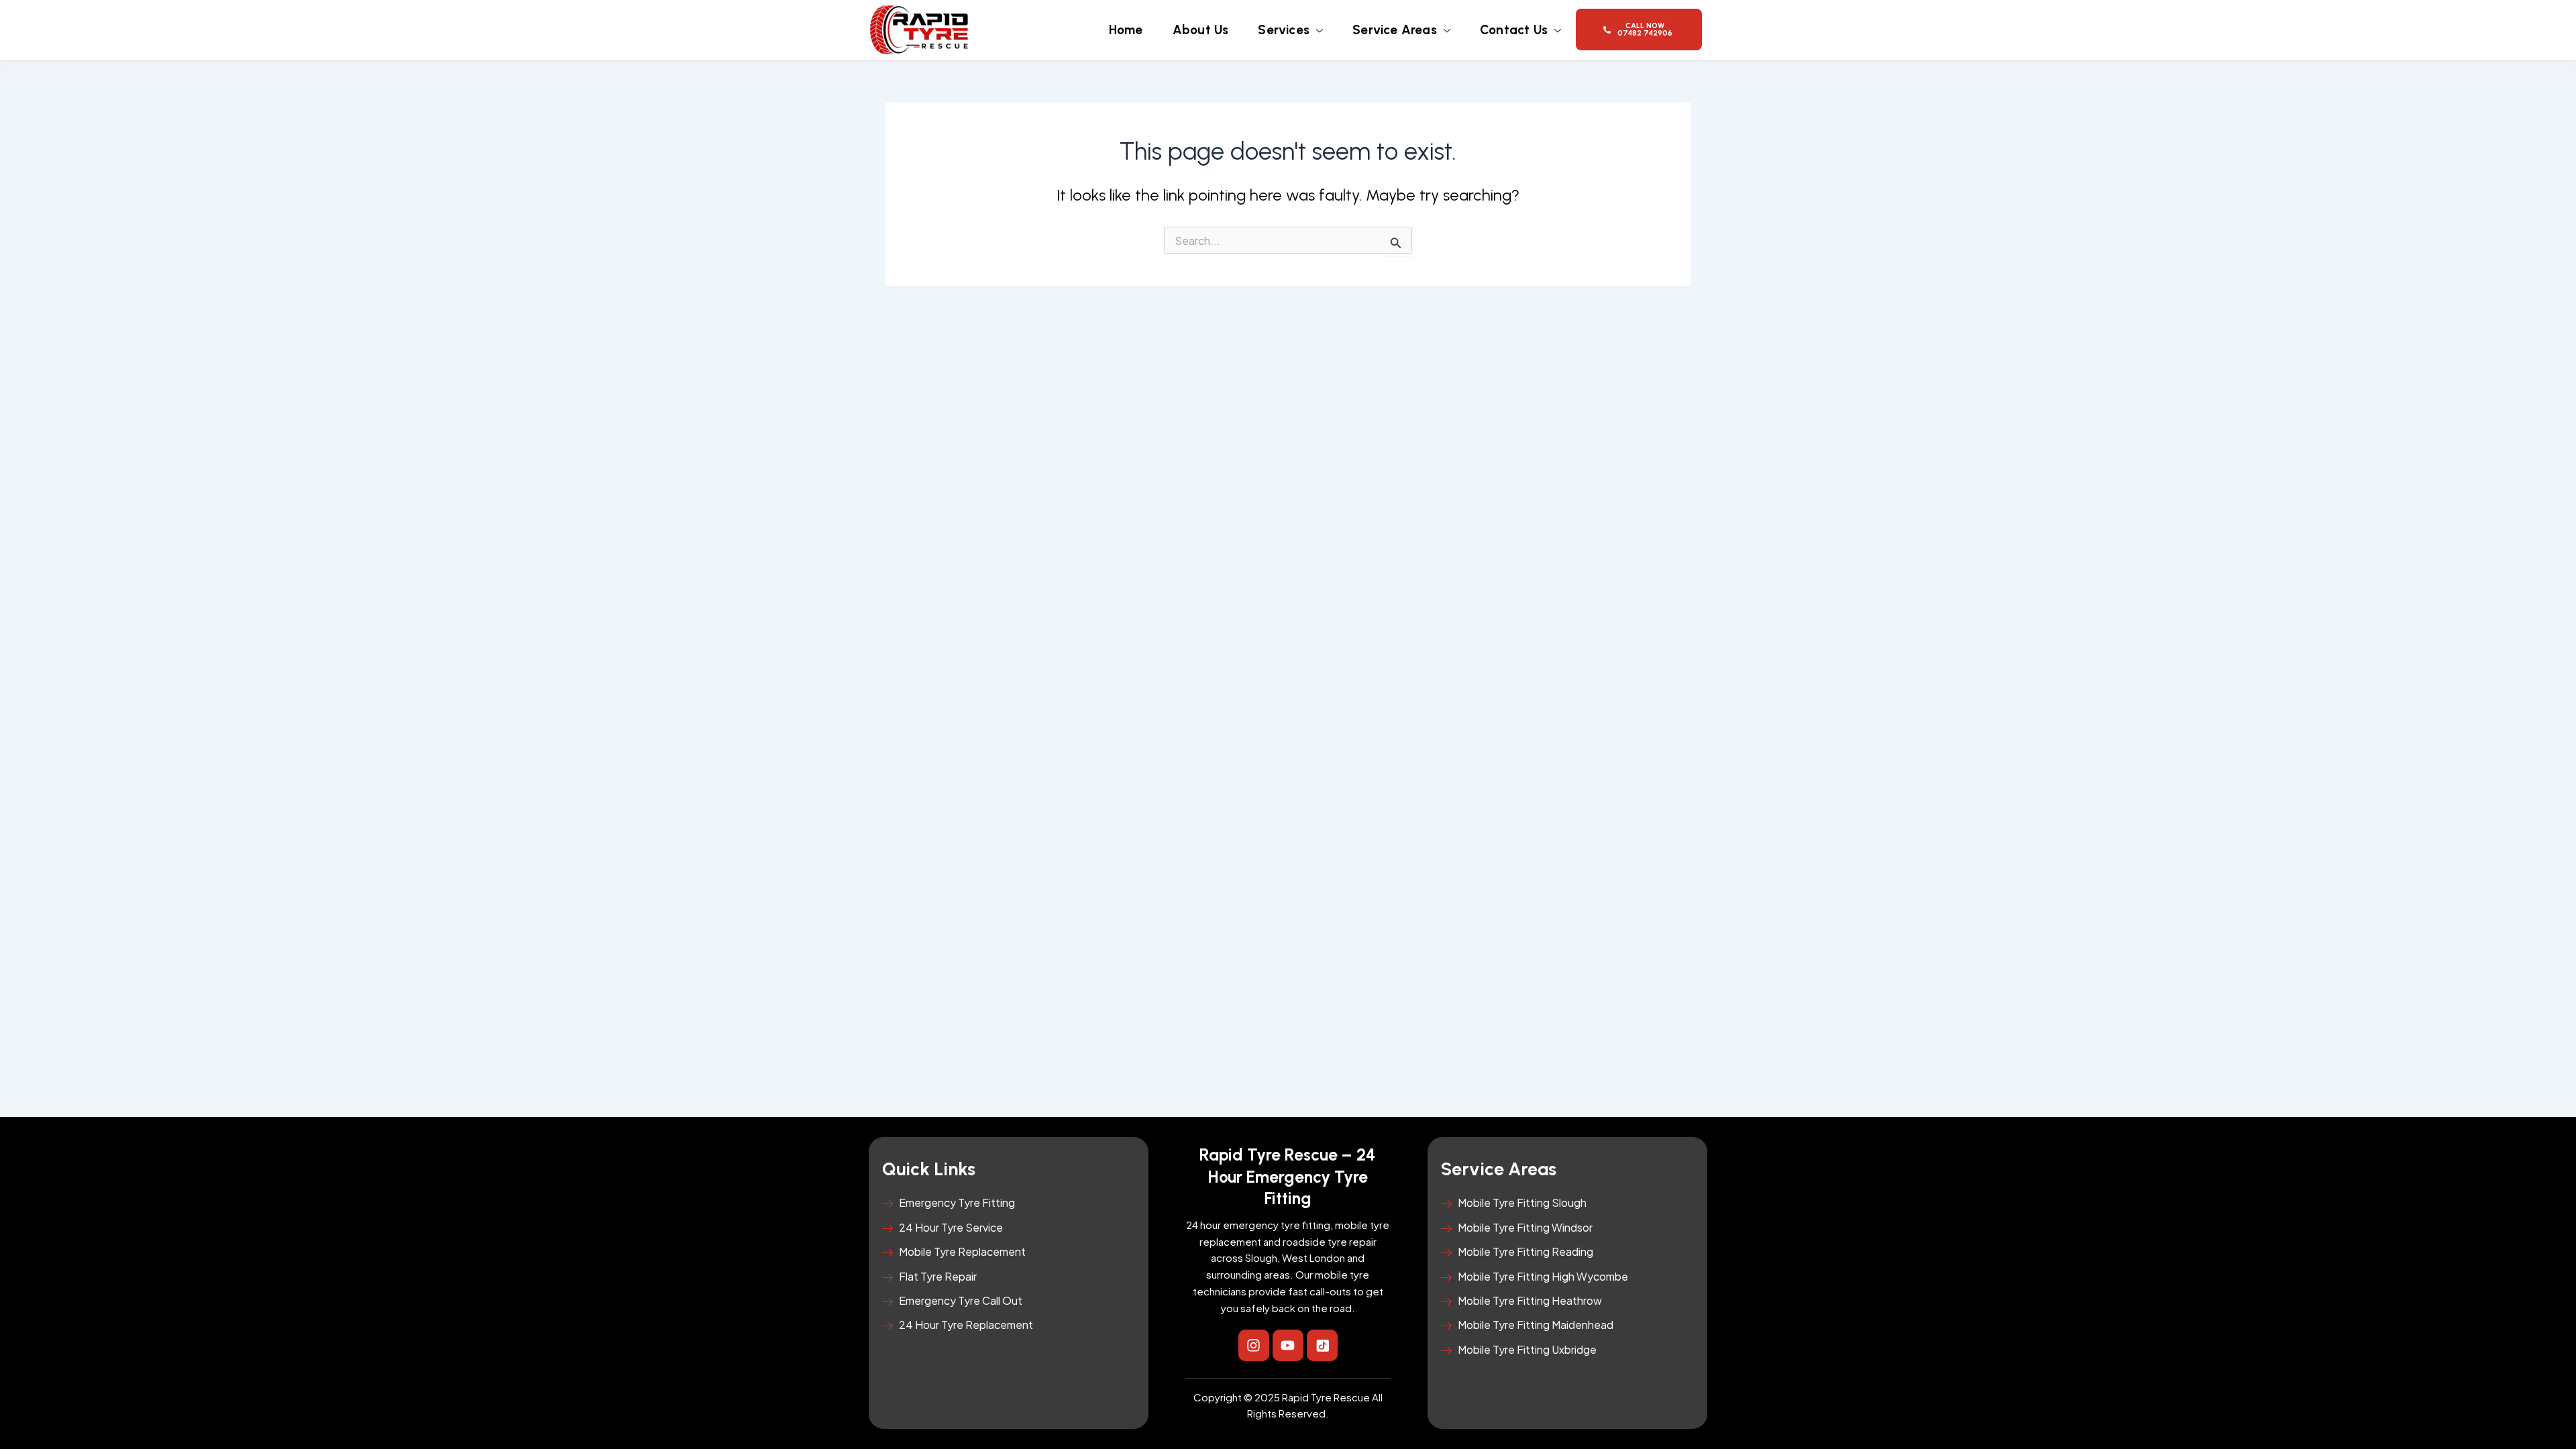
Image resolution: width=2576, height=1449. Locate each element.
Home (1126, 30)
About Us (1201, 30)
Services (1284, 30)
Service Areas (1395, 30)
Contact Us (1514, 30)
